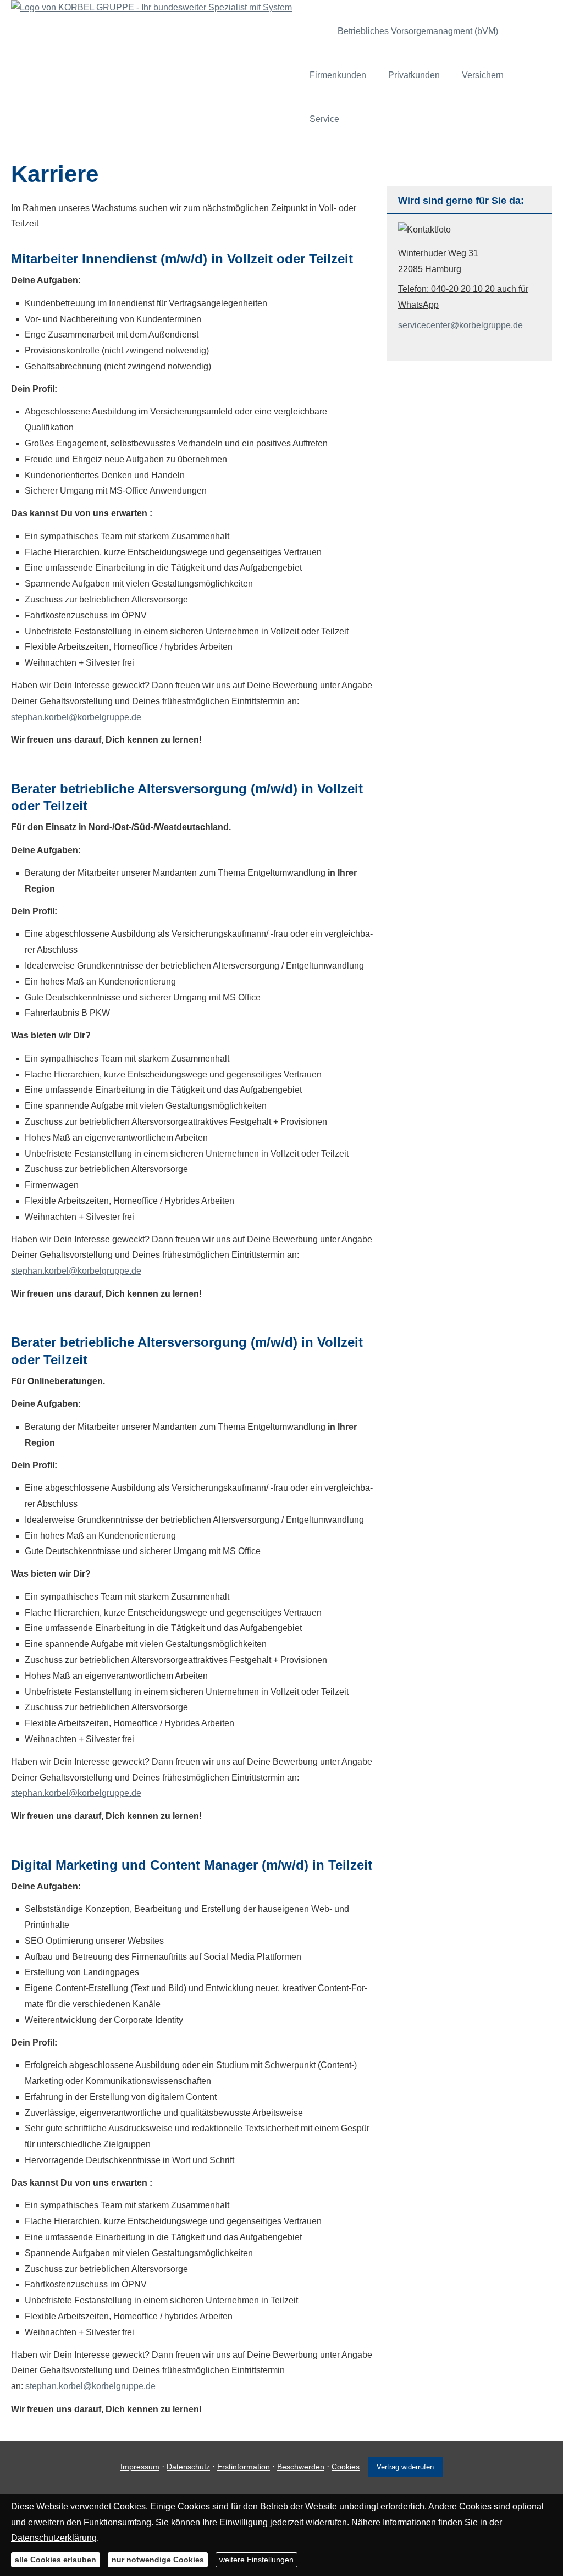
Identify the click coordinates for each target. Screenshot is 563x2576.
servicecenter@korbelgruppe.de (460, 325)
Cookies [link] (346, 2467)
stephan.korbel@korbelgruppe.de (76, 717)
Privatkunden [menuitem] (414, 75)
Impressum (140, 2467)
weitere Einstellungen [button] (256, 2560)
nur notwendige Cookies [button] (158, 2560)
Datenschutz (188, 2467)
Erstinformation (244, 2467)
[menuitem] (317, 31)
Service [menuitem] (324, 119)
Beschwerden (301, 2467)
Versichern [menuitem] (483, 75)
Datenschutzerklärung (54, 2538)
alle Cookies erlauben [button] (56, 2560)
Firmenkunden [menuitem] (338, 75)
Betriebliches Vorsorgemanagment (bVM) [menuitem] (418, 31)
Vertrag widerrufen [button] (405, 2467)
